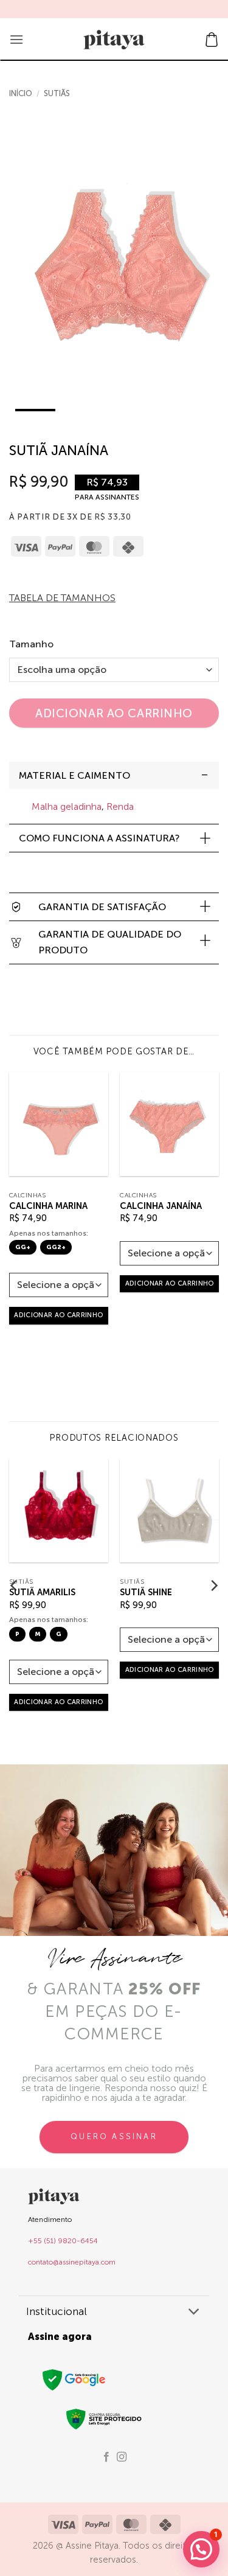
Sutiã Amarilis (42, 1592)
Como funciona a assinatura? (99, 838)
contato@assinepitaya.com (72, 2262)
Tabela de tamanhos (62, 598)
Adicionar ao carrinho (114, 713)
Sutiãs (57, 93)
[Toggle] (205, 775)
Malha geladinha (67, 806)
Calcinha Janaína (161, 1206)
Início (21, 93)
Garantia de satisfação (102, 907)
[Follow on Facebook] (106, 2457)
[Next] (209, 275)
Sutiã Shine (146, 1592)
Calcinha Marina (48, 1206)
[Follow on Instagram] (122, 2457)
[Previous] (19, 275)
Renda (120, 806)
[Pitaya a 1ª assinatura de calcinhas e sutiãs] (114, 40)
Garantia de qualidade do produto (110, 942)
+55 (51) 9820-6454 (63, 2241)
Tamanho (31, 644)
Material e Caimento (74, 775)
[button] (16, 39)
